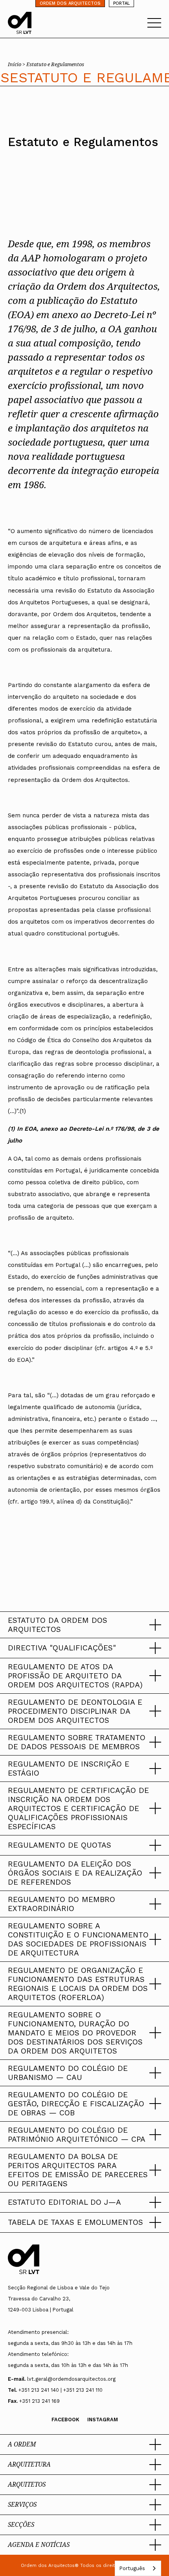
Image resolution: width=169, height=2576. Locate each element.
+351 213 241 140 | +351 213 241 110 (61, 2390)
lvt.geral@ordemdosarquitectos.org (71, 2379)
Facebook (65, 2420)
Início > (17, 64)
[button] (84, 1625)
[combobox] (138, 2568)
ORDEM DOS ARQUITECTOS (70, 3)
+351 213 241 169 (39, 2401)
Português (132, 2568)
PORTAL (121, 3)
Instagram (103, 2420)
